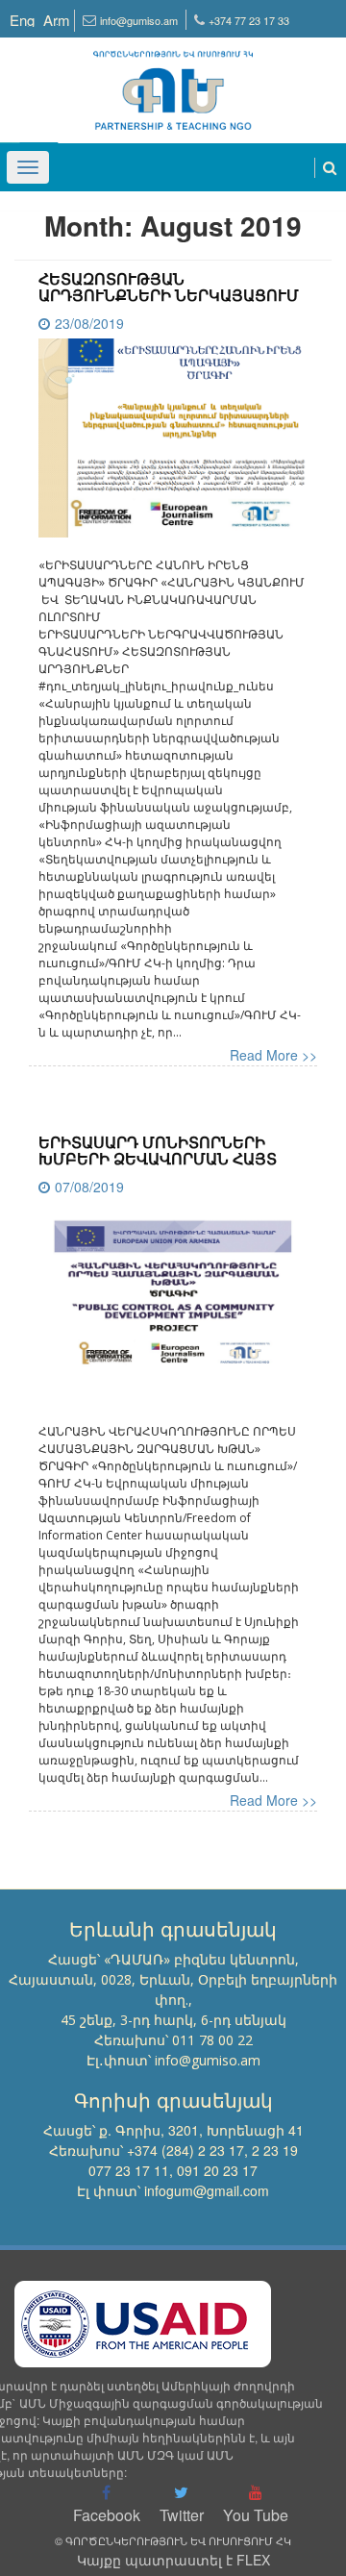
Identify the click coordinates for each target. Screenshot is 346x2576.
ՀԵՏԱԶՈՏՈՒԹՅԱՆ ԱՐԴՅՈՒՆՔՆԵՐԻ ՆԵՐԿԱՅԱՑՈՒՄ (169, 287)
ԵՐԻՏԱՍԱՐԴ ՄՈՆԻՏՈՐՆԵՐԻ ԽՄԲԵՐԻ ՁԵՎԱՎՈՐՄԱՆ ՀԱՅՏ (158, 1150)
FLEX (253, 2560)
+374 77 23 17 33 (249, 20)
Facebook (107, 2515)
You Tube (256, 2515)
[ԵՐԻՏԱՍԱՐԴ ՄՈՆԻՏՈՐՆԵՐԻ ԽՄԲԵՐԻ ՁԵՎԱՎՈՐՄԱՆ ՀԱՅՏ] (173, 1311)
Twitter (182, 2515)
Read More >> (273, 1055)
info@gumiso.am (139, 20)
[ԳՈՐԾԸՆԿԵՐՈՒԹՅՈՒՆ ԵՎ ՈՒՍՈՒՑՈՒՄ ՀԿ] (173, 82)
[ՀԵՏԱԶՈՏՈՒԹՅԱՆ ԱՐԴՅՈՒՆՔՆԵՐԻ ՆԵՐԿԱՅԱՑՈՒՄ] (173, 445)
